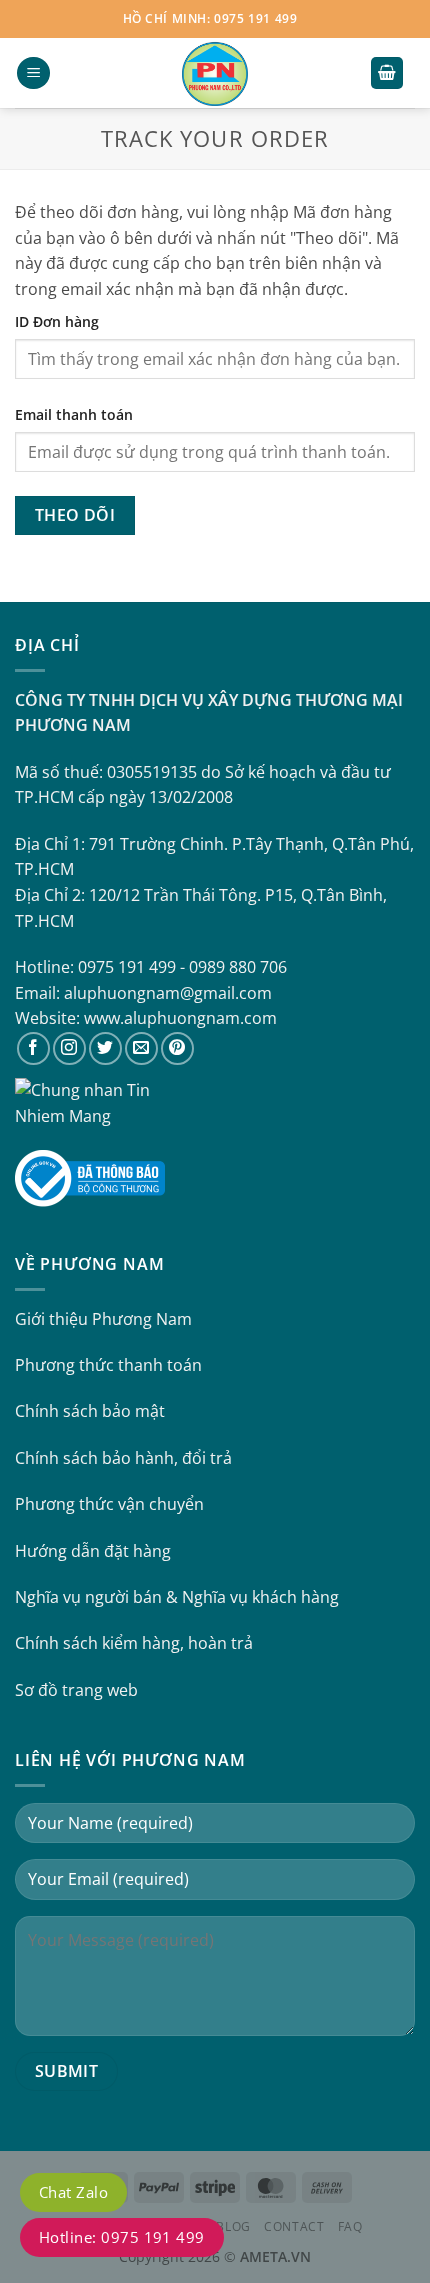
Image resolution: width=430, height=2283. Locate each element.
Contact (294, 2226)
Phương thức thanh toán (108, 1365)
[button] (33, 73)
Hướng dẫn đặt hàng (93, 1551)
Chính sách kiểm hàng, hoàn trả (134, 1643)
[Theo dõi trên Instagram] (69, 1048)
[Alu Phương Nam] (215, 73)
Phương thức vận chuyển (109, 1504)
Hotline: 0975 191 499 (122, 2237)
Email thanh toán (74, 414)
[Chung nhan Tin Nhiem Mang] (90, 1102)
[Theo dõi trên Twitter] (105, 1048)
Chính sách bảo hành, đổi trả (123, 1458)
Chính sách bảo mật (90, 1411)
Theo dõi (75, 515)
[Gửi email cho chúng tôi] (141, 1048)
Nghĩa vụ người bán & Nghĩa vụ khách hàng (177, 1597)
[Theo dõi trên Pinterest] (177, 1048)
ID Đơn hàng (57, 321)
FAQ (350, 2226)
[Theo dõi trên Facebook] (33, 1048)
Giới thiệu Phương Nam (103, 1319)
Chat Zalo (73, 2192)
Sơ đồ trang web (76, 1690)
